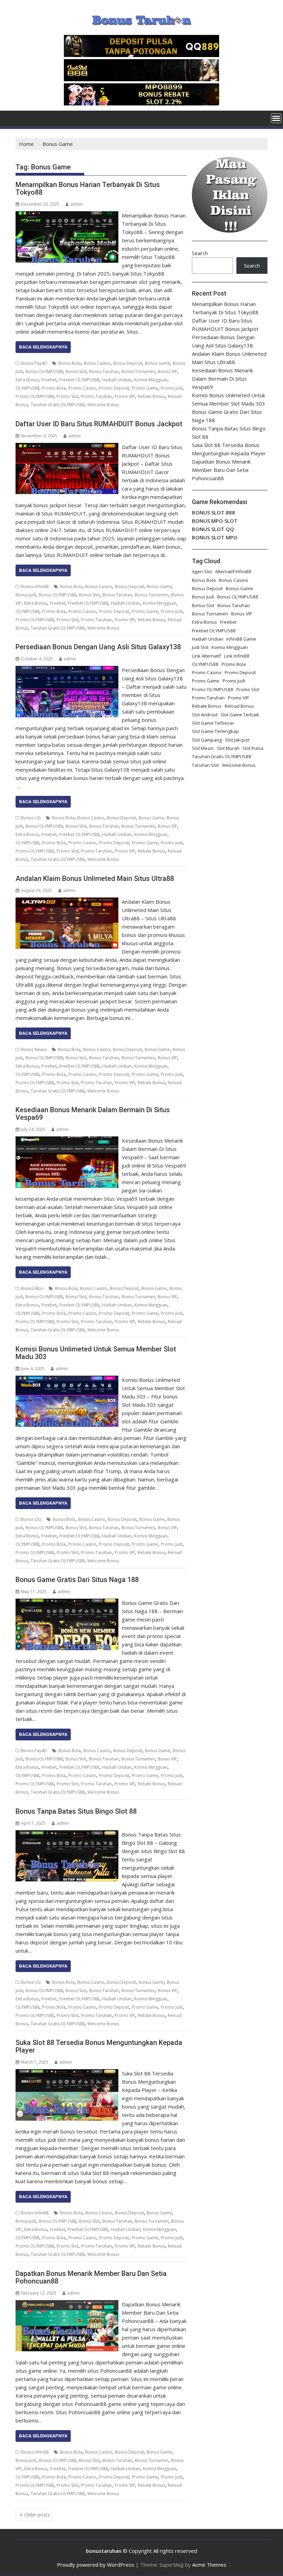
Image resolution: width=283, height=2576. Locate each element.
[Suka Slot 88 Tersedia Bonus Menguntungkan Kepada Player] (67, 2073)
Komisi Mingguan (151, 380)
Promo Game (145, 388)
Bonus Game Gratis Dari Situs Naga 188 (77, 1580)
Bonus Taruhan (104, 371)
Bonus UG (31, 818)
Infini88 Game (241, 639)
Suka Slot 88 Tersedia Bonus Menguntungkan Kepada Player (99, 2046)
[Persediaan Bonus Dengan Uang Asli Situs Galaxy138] (67, 670)
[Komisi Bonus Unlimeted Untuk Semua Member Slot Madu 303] (67, 1380)
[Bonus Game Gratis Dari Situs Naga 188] (67, 1603)
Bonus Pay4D (34, 363)
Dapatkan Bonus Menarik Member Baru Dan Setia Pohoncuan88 (91, 2277)
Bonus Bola (70, 363)
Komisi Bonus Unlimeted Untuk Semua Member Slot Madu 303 (96, 1353)
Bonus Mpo (32, 1288)
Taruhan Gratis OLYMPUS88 (58, 405)
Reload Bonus (239, 706)
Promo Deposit (114, 388)
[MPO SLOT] (141, 103)
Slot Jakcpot (237, 740)
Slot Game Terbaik (240, 715)
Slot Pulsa (253, 748)
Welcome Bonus (103, 405)
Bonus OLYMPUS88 (44, 371)
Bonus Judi (26, 595)
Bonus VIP (167, 371)
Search (200, 253)
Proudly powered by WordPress (96, 2565)
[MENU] (276, 118)
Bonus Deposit (128, 363)
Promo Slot (67, 396)
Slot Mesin (203, 748)
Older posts (37, 2515)
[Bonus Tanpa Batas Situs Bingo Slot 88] (67, 1834)
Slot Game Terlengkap (215, 731)
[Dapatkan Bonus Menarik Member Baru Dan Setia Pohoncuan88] (67, 2304)
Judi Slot (200, 647)
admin (77, 204)
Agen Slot (202, 571)
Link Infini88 (237, 656)
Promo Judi (172, 388)
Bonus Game (158, 363)
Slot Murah (228, 748)
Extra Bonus (27, 380)
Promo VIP (125, 396)
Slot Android (205, 715)
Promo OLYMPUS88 (35, 396)
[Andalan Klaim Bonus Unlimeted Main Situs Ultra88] (67, 902)
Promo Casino (82, 388)
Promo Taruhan (96, 396)
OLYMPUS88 (27, 388)
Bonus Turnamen (138, 371)
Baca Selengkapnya (43, 347)
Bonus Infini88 (35, 587)
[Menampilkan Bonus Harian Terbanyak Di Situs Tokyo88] (67, 215)
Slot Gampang (207, 740)
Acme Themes (209, 2565)
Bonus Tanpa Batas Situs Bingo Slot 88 (76, 1811)
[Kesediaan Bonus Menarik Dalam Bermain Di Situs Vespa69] (67, 1141)
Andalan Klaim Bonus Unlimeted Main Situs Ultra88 (95, 878)
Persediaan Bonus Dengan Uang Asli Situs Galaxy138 (98, 647)
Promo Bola (54, 388)
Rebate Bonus (151, 396)
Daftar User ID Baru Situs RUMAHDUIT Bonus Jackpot (99, 424)
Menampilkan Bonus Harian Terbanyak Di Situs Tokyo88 (88, 188)
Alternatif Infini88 (233, 571)
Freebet (49, 380)
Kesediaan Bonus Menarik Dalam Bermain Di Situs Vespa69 (93, 1114)
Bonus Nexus (34, 1049)
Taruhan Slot (205, 765)
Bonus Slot (76, 371)
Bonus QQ (31, 1519)
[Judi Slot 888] (141, 79)
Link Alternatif (206, 656)
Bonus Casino (97, 363)
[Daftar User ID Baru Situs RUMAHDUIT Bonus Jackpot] (67, 447)
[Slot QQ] (141, 55)
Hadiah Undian (117, 380)
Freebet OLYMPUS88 (79, 380)
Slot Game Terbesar (213, 723)
